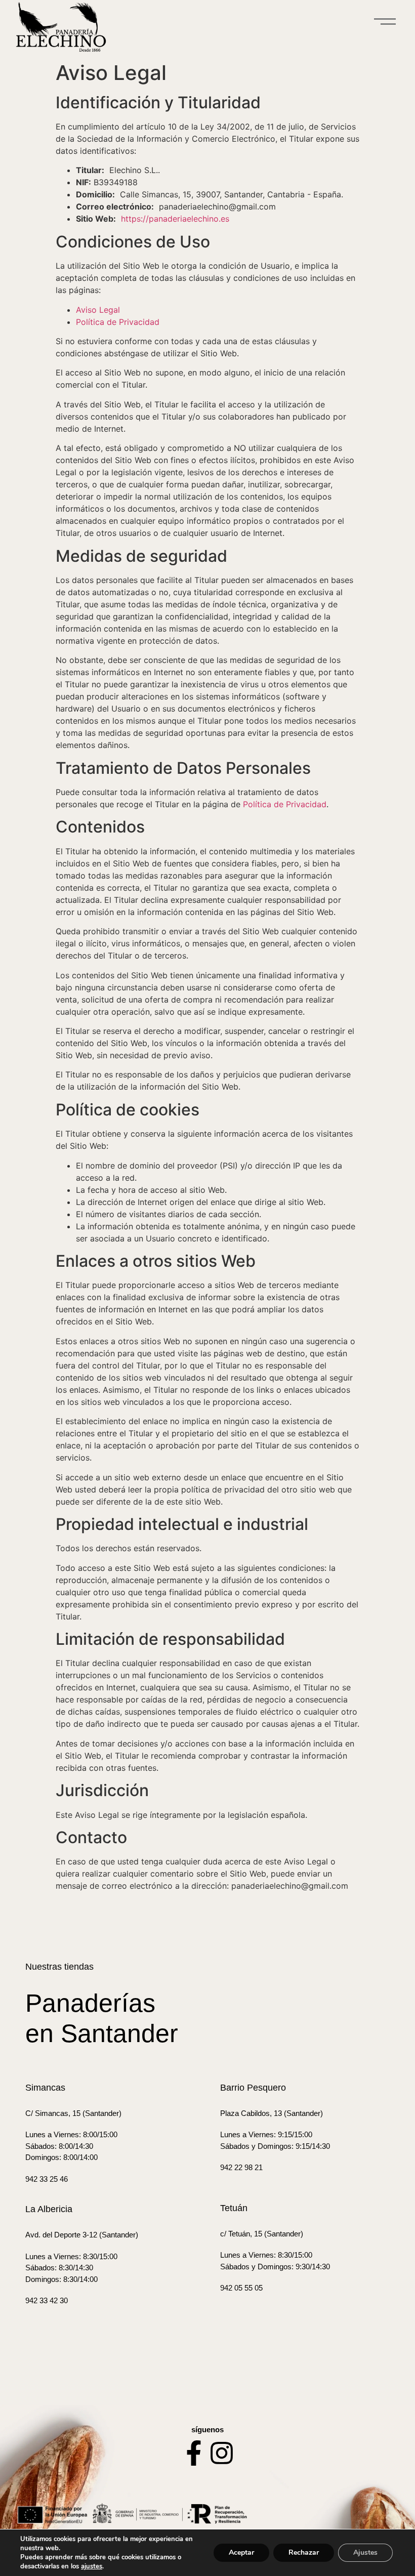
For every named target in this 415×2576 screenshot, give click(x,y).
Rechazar (304, 2552)
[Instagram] (222, 2453)
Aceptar (241, 2552)
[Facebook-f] (194, 2453)
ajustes (92, 2566)
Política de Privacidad (118, 322)
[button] (385, 23)
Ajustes (365, 2552)
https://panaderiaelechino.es (175, 219)
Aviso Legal (98, 310)
